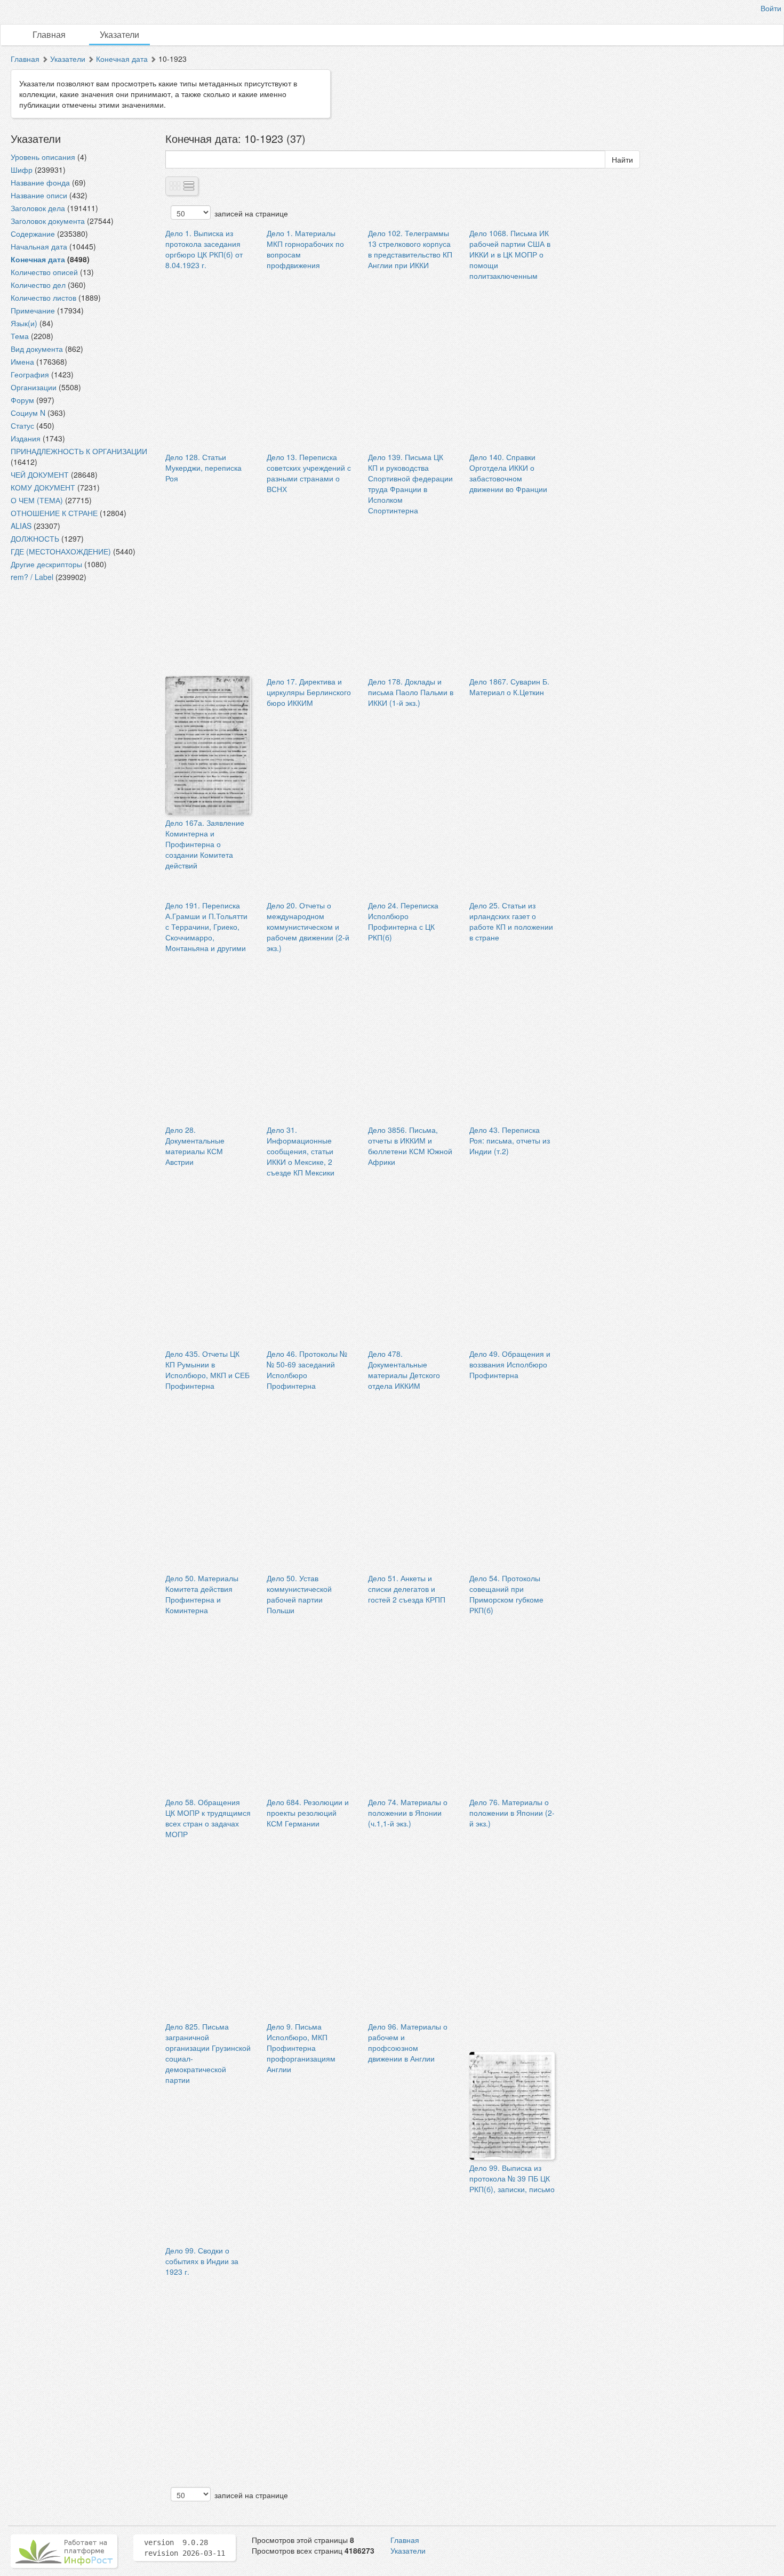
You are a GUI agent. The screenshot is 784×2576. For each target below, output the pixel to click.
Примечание (33, 310)
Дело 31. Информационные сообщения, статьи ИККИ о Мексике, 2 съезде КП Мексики (301, 1151)
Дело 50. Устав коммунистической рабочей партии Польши (299, 1594)
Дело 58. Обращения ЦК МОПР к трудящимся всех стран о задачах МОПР (208, 1818)
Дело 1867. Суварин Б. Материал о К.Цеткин (509, 687)
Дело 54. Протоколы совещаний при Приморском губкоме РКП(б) (506, 1594)
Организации (34, 387)
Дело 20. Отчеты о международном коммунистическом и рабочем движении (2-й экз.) (308, 927)
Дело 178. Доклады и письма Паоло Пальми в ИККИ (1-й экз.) (411, 692)
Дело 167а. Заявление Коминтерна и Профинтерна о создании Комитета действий (205, 844)
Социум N (28, 413)
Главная (49, 34)
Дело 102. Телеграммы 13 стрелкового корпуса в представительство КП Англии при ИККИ (410, 249)
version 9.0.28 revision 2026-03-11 (185, 2548)
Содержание (33, 234)
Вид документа (37, 349)
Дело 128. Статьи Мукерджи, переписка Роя (203, 468)
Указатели (119, 34)
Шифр (22, 170)
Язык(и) (24, 323)
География (30, 374)
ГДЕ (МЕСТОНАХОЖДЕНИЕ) (61, 551)
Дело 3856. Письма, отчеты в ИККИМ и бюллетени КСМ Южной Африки (410, 1146)
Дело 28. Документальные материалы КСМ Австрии (195, 1146)
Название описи (39, 195)
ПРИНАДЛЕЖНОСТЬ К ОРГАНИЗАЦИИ (79, 451)
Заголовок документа (48, 221)
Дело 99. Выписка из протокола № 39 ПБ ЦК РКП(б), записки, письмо (512, 2178)
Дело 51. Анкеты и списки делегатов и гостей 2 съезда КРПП (407, 1589)
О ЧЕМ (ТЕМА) (37, 500)
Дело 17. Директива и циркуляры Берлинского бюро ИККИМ (309, 692)
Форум (22, 400)
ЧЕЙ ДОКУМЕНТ (40, 474)
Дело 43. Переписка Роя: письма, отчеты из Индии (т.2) (510, 1140)
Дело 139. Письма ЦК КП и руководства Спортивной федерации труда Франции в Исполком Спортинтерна (410, 484)
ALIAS (21, 526)
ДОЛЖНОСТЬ (35, 538)
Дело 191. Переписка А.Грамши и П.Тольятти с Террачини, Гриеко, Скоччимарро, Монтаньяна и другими (206, 927)
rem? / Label (32, 577)
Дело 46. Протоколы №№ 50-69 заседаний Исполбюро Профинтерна (307, 1370)
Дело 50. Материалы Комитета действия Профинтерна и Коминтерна (202, 1594)
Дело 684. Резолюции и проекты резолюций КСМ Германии (308, 1813)
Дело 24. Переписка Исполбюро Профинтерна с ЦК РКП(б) (403, 921)
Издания (26, 438)
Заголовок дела (38, 208)
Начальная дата (39, 246)
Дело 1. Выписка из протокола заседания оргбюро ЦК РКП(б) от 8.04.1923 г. (204, 249)
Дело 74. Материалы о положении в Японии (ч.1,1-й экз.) (408, 1813)
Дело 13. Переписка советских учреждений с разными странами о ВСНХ (309, 473)
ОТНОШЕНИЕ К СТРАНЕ (54, 513)
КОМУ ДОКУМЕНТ (43, 487)
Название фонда (40, 182)
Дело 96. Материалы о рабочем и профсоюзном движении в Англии (408, 2042)
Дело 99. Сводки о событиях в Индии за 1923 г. (202, 2261)
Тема (20, 336)
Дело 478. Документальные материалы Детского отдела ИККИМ (404, 1370)
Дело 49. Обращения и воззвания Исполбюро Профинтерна (510, 1364)
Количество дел (38, 285)
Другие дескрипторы (46, 564)
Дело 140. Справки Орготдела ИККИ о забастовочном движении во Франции (508, 473)
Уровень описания (43, 157)
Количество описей (44, 272)
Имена (22, 361)
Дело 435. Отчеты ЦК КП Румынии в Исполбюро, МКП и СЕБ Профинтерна (207, 1370)
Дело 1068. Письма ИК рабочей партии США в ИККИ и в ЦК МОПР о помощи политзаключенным (510, 254)
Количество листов (43, 297)
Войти (771, 8)
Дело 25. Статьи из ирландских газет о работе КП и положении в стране (511, 921)
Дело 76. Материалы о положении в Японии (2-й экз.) (512, 1813)
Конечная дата (122, 59)
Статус (22, 425)
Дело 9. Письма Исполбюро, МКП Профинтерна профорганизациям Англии (301, 2048)
